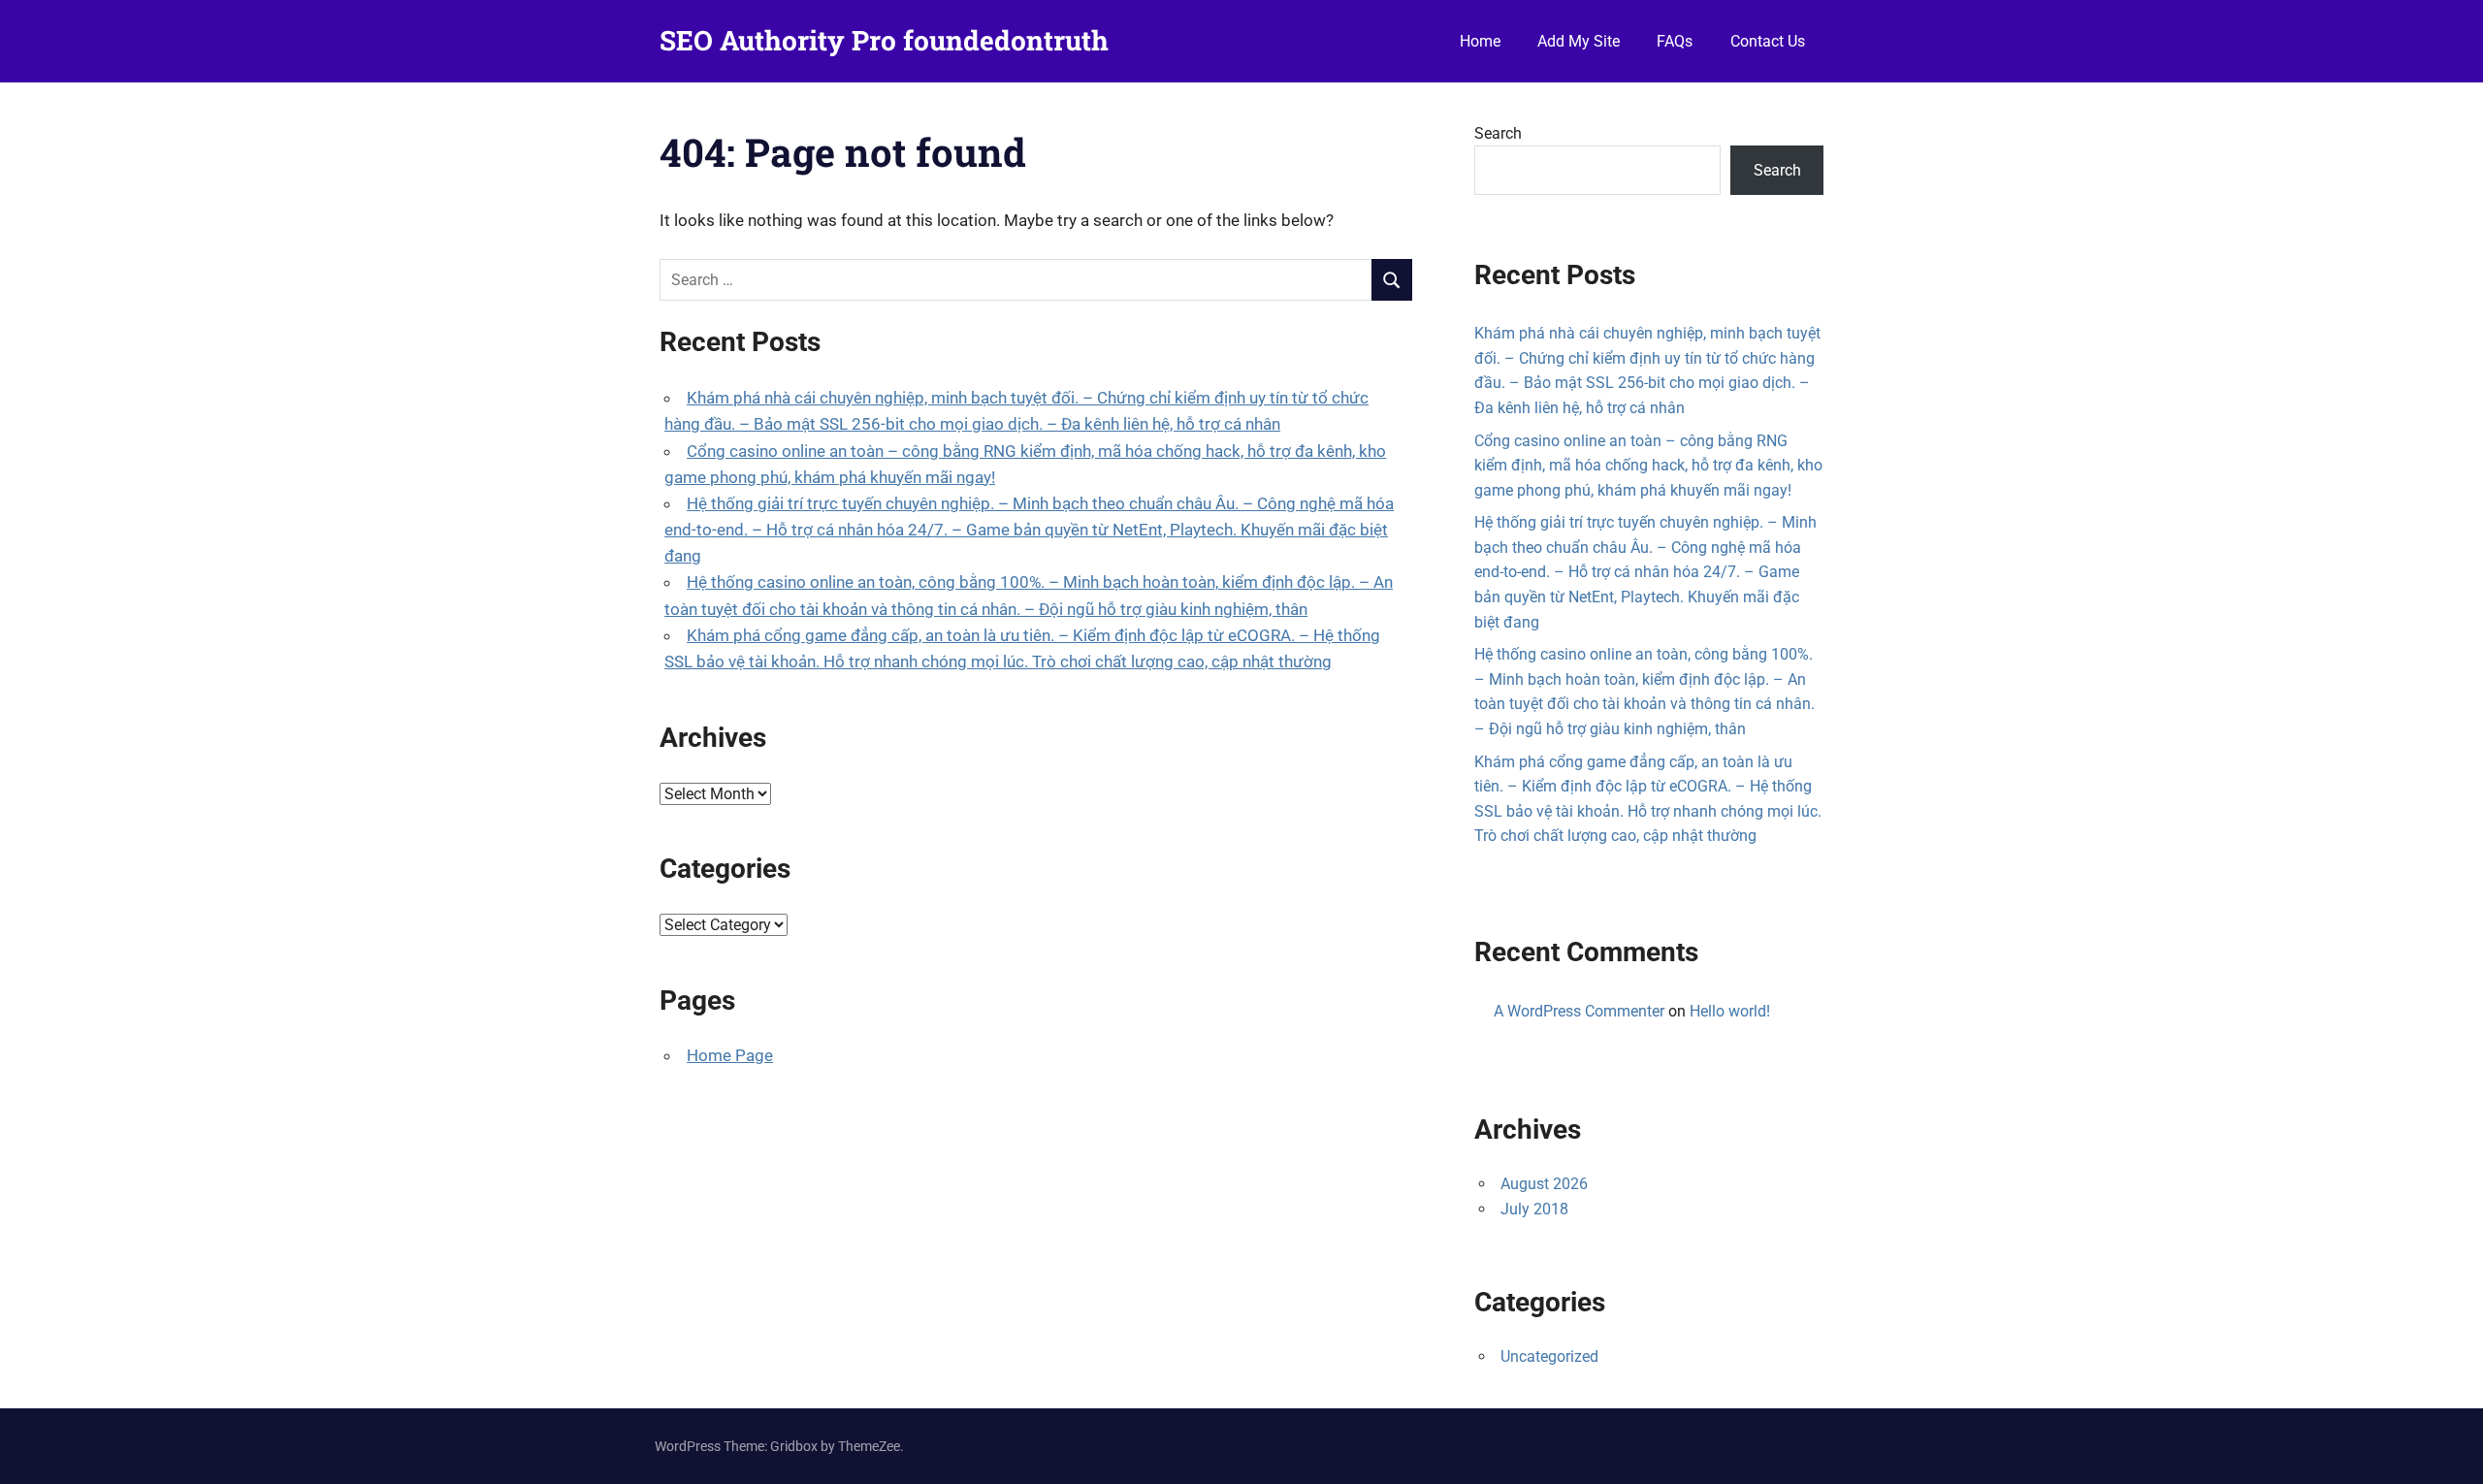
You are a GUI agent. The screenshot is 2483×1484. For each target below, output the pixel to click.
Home (1480, 41)
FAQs (1675, 41)
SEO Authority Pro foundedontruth (884, 40)
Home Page (730, 1055)
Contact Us (1768, 41)
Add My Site (1579, 41)
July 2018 (1534, 1209)
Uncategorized (1549, 1356)
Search (1498, 133)
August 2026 (1544, 1184)
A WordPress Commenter (1579, 1011)
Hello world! (1730, 1011)
